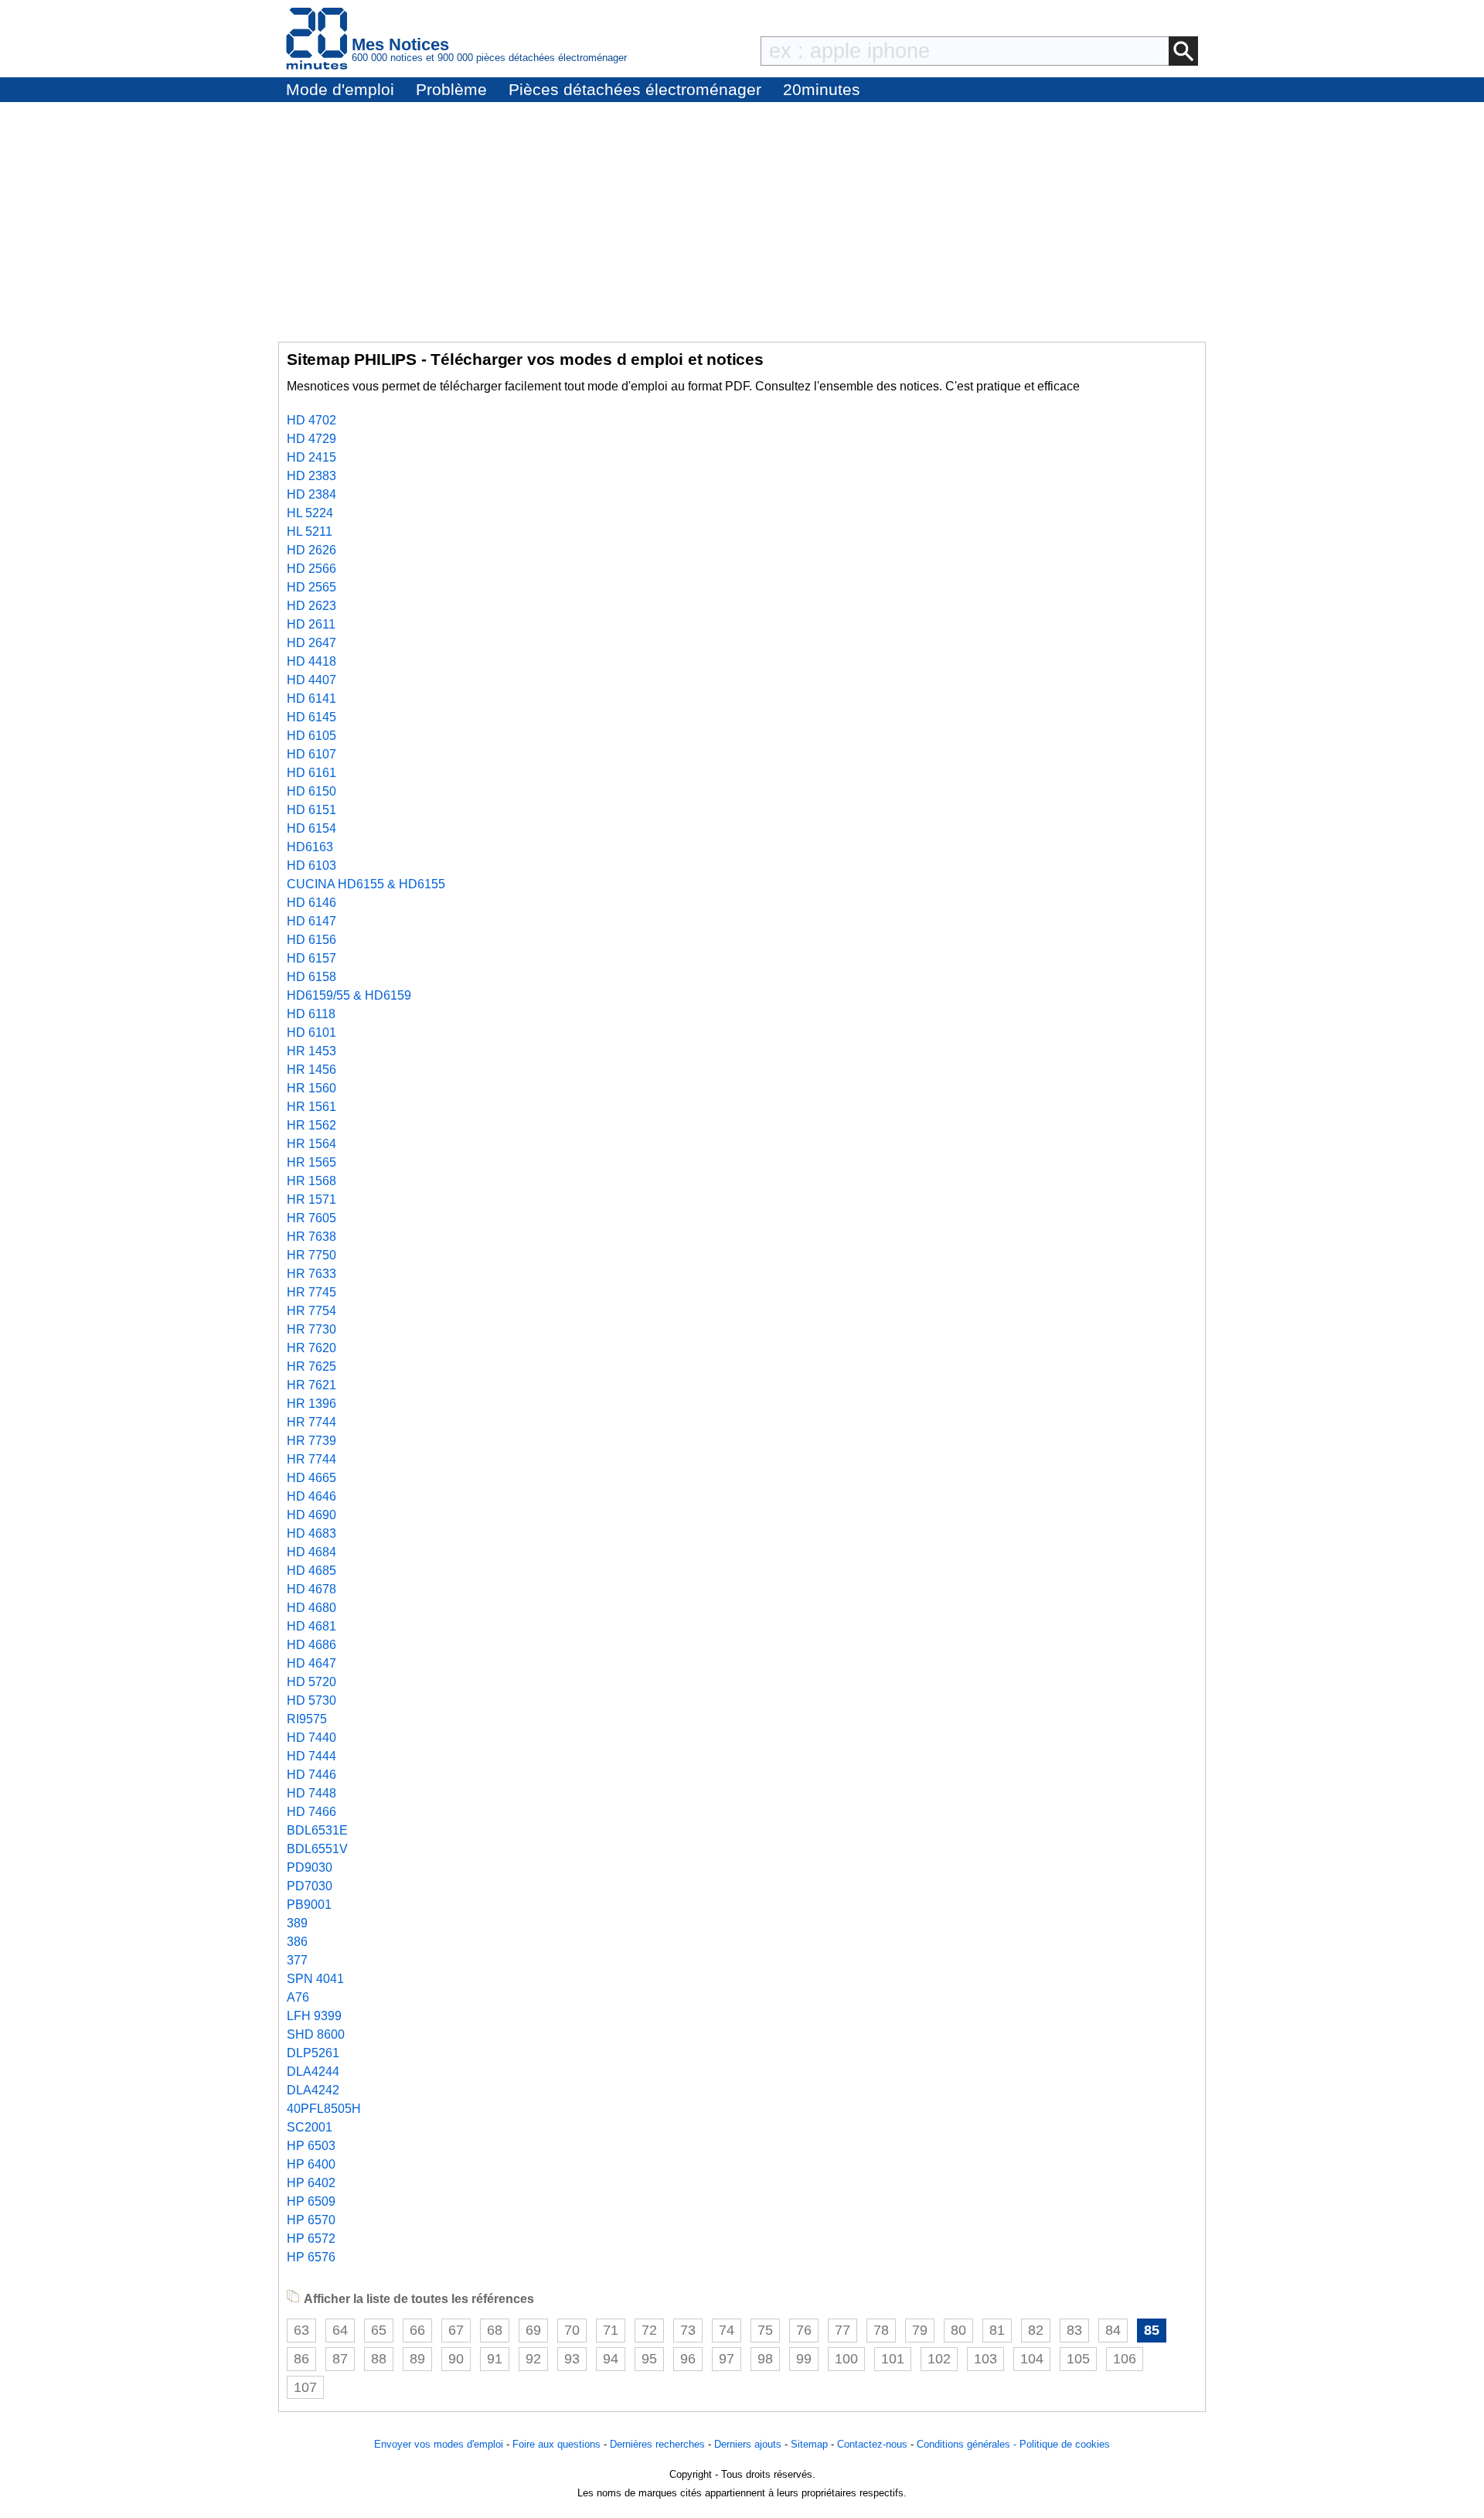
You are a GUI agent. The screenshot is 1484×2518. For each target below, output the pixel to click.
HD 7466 (311, 1812)
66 (417, 2330)
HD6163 (310, 847)
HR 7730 (311, 1329)
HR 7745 (311, 1292)
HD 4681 (311, 1626)
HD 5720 (311, 1682)
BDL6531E (317, 1830)
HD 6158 (311, 977)
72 (649, 2330)
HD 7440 (311, 1738)
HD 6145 (311, 717)
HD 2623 (311, 606)
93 (572, 2359)
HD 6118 (311, 1014)
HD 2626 (311, 550)
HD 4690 (311, 1515)
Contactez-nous (872, 2444)
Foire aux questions (556, 2444)
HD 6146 (311, 903)
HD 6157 (311, 958)
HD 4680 (311, 1608)
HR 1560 (311, 1088)
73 (688, 2330)
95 (649, 2359)
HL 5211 (310, 532)
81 (997, 2330)
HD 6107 (311, 754)
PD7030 (310, 1886)
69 (533, 2330)
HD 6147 (311, 921)
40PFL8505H (324, 2109)
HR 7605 (311, 1218)
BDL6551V (317, 1849)
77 (842, 2330)
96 (688, 2359)
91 (495, 2359)
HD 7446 (311, 1775)
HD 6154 (311, 828)
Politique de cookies (1065, 2444)
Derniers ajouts (748, 2444)
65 (379, 2330)
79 (920, 2330)
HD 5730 (311, 1700)
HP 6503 (311, 2146)
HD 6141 (311, 698)
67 (456, 2330)
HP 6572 (311, 2239)
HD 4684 (311, 1552)
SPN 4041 (315, 1979)
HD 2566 (311, 569)
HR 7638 (311, 1237)
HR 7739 (311, 1441)
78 (881, 2330)
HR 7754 (311, 1311)
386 (297, 1942)
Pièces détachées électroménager (635, 89)
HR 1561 (311, 1107)
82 (1036, 2330)
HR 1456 (311, 1070)
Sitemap (809, 2444)
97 (727, 2359)
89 (417, 2359)
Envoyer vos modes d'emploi (439, 2444)
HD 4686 (311, 1645)
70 (572, 2330)
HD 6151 (311, 810)
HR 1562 (311, 1125)
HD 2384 (311, 494)
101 (893, 2359)
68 (495, 2330)
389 (297, 1923)
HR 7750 (311, 1255)
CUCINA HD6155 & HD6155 (366, 884)
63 (301, 2330)
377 (297, 1960)
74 (727, 2330)
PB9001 (309, 1905)
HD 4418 (311, 661)
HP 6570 (311, 2220)
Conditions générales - (968, 2444)
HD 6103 (311, 865)
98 (765, 2359)
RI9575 (307, 1719)
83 (1074, 2330)
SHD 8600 (316, 2034)
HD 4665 (311, 1478)
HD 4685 (311, 1571)
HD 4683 (311, 1533)
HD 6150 (311, 791)
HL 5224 (310, 513)
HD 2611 (311, 624)
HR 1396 (311, 1404)
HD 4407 (311, 680)
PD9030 (310, 1867)
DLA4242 (313, 2090)
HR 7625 (311, 1366)
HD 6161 (311, 773)
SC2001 (310, 2127)
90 (456, 2359)
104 (1032, 2359)
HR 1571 (311, 1199)
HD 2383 (311, 476)
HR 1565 (311, 1162)
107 (305, 2387)
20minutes (822, 89)
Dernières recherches (657, 2444)
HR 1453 (311, 1051)
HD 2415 (311, 457)
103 (985, 2359)
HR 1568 (311, 1181)
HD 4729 (311, 439)
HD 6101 (311, 1032)
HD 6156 (311, 940)
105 (1078, 2359)
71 (611, 2330)
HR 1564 (311, 1144)
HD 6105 (311, 736)
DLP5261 (313, 2053)
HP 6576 (311, 2257)
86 (301, 2359)
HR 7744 (311, 1422)
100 (846, 2359)
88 (379, 2359)
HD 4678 (311, 1589)
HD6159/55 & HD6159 (349, 995)
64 (340, 2330)
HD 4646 (311, 1496)
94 (611, 2359)
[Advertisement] (742, 218)
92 (533, 2359)
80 (958, 2330)
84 (1113, 2330)
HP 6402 (311, 2183)
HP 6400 (311, 2164)
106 (1125, 2359)
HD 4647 (311, 1663)
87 (340, 2359)
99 (804, 2359)
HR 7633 (311, 1274)
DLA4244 (313, 2072)
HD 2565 (311, 587)
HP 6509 (311, 2201)
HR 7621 (311, 1385)
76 (804, 2330)
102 (939, 2359)
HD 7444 (311, 1756)
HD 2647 (311, 643)
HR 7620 (311, 1348)
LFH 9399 (314, 2016)
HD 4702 (311, 420)
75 (765, 2330)
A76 (298, 1997)
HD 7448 (311, 1793)
